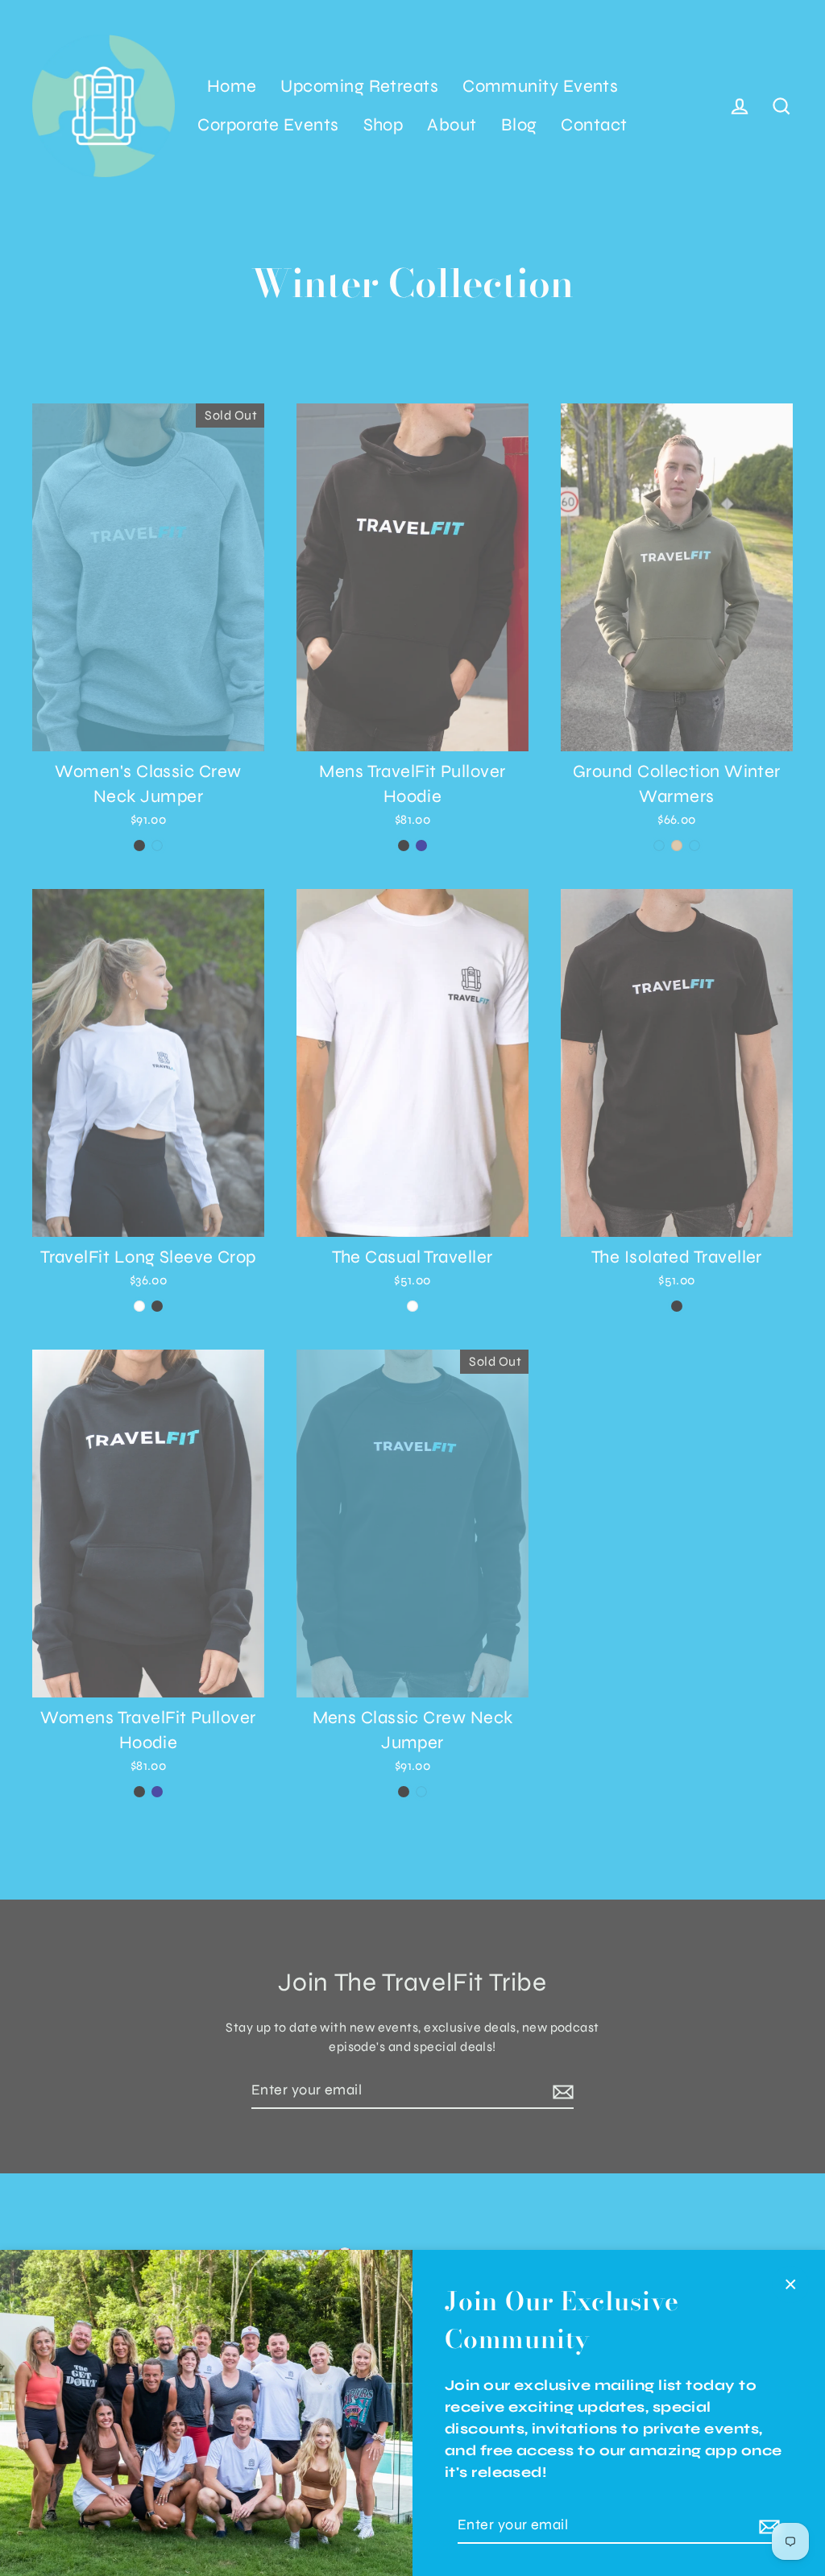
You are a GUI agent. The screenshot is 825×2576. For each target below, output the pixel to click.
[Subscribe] (767, 2526)
